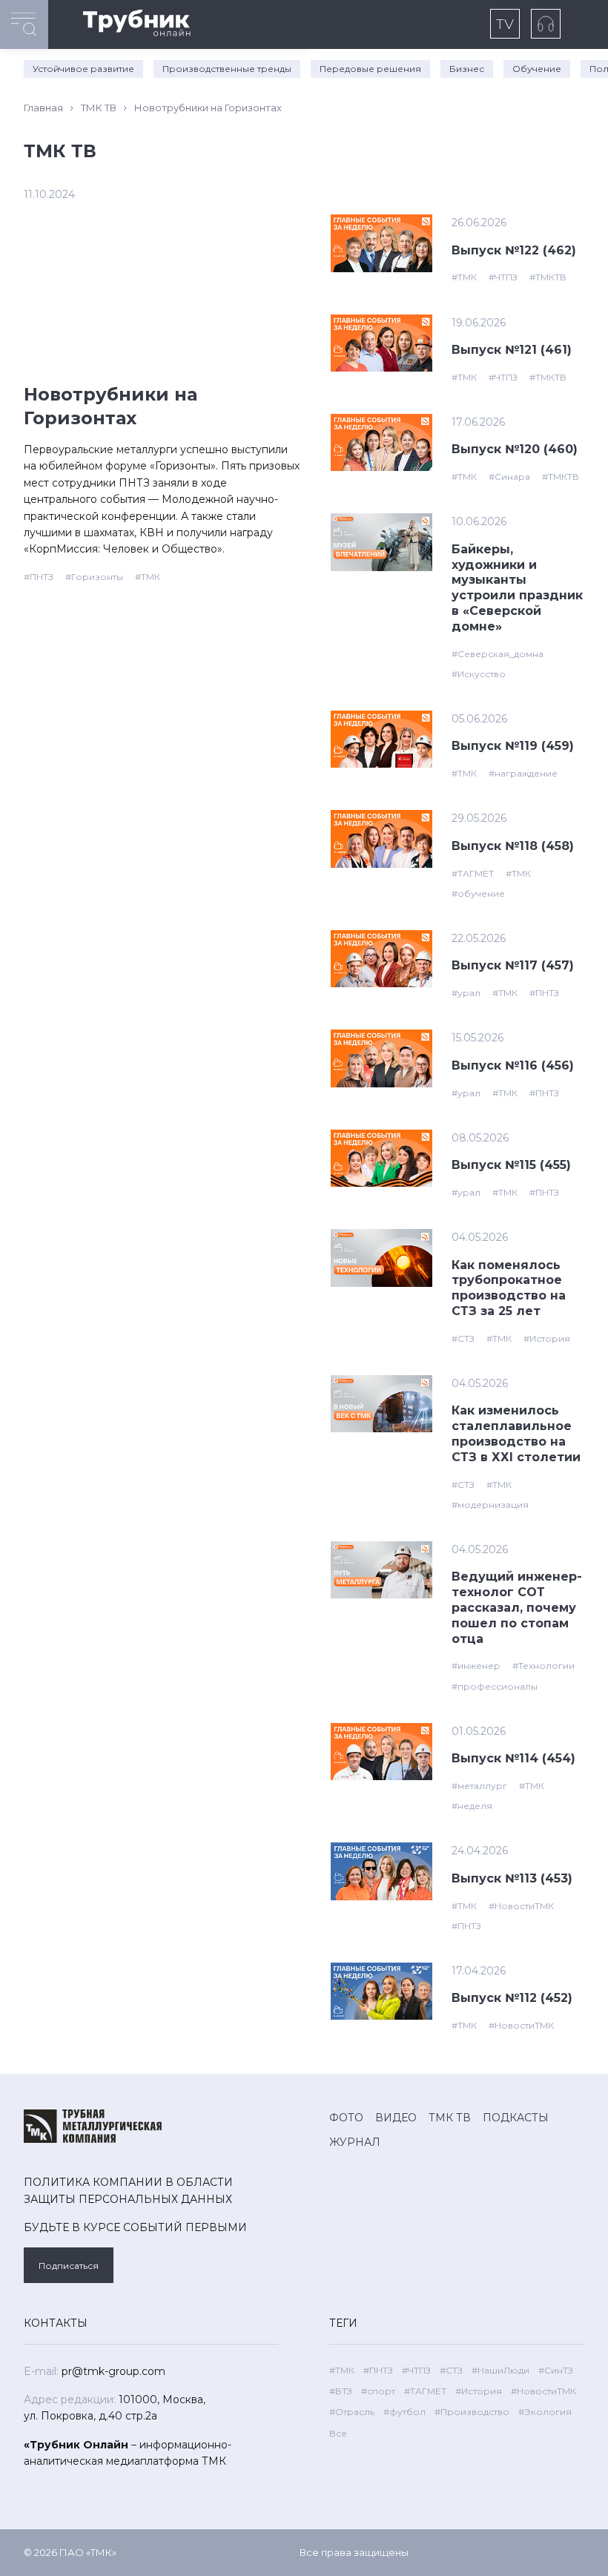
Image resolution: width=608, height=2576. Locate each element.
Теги (343, 2323)
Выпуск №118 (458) (513, 846)
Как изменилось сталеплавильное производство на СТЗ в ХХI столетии (516, 1433)
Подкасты (516, 2118)
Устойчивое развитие (83, 69)
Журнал (355, 2142)
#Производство (472, 2412)
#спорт (378, 2391)
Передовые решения (370, 69)
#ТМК (148, 577)
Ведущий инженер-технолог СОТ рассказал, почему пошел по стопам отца (517, 1607)
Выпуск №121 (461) (512, 350)
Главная (43, 108)
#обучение (478, 893)
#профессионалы (495, 1686)
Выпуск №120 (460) (515, 449)
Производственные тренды (227, 69)
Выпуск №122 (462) (514, 250)
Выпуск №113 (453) (512, 1878)
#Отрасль (352, 2412)
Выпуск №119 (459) (513, 746)
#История (547, 1338)
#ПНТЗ (39, 577)
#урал (466, 993)
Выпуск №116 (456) (513, 1065)
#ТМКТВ (548, 277)
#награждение (523, 773)
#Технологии (543, 1666)
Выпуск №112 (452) (512, 1998)
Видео (396, 2118)
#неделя (472, 1806)
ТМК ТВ (99, 108)
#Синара (509, 477)
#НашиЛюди (500, 2370)
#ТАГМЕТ (473, 873)
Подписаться (69, 2266)
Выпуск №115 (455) (511, 1165)
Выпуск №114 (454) (513, 1758)
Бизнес (467, 69)
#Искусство (479, 674)
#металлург (479, 1786)
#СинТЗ (556, 2370)
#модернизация (490, 1505)
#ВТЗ (341, 2391)
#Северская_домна (498, 654)
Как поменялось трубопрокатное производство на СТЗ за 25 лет (509, 1288)
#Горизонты (94, 577)
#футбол (404, 2412)
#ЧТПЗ (503, 277)
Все (338, 2433)
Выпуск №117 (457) (513, 965)
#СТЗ (463, 1338)
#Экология (545, 2412)
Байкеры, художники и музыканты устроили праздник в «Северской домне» (517, 588)
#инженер (476, 1666)
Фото (346, 2118)
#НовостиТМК (521, 1906)
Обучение (537, 69)
